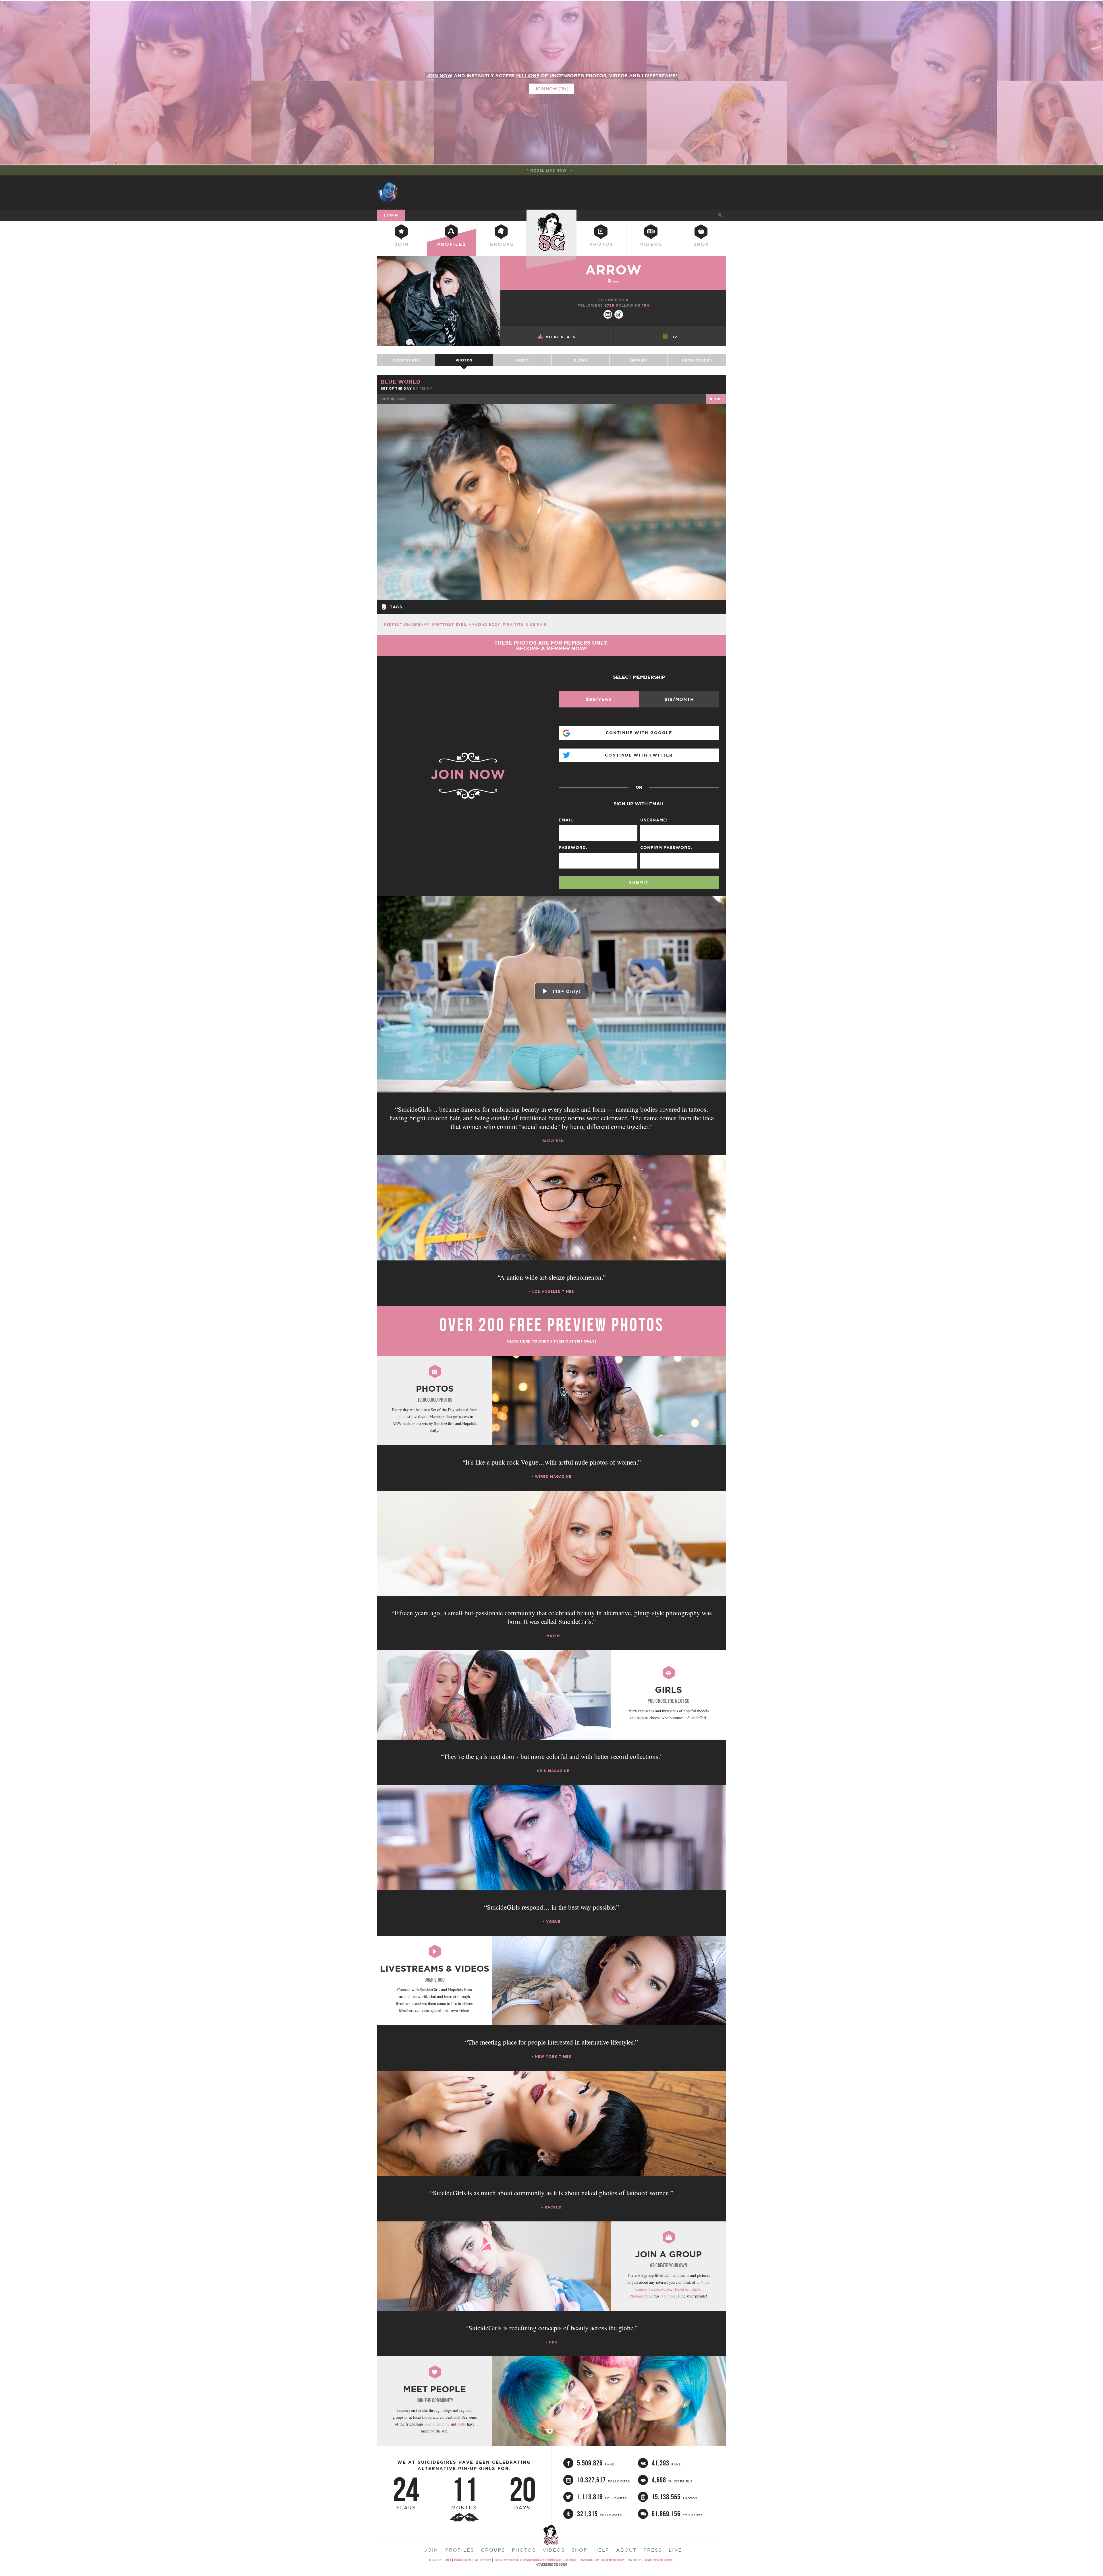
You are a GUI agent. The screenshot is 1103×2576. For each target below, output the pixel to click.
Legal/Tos (435, 2560)
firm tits (513, 625)
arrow (613, 270)
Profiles (452, 244)
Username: (654, 820)
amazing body (484, 625)
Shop (701, 244)
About (626, 2550)
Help (602, 2550)
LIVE (675, 2550)
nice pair (536, 625)
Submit (639, 882)
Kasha (429, 2424)
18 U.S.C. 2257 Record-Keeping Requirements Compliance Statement (535, 2560)
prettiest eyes (449, 625)
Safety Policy (483, 2560)
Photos (601, 244)
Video (522, 360)
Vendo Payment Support (659, 2560)
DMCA (448, 2560)
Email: (567, 820)
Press (653, 2550)
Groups (502, 244)
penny (426, 388)
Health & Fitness (687, 2289)
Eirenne (443, 2424)
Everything (406, 360)
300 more (668, 2296)
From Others (697, 360)
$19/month (679, 699)
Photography (640, 2296)
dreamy (421, 625)
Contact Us (635, 2560)
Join (402, 244)
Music (666, 2289)
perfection (397, 625)
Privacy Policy (463, 2560)
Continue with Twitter (639, 755)
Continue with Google (639, 733)
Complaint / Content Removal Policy (602, 2560)
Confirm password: (666, 848)
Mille (462, 2424)
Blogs (581, 360)
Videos (651, 244)
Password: (573, 848)
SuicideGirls (551, 215)
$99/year (599, 699)
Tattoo (654, 2289)
